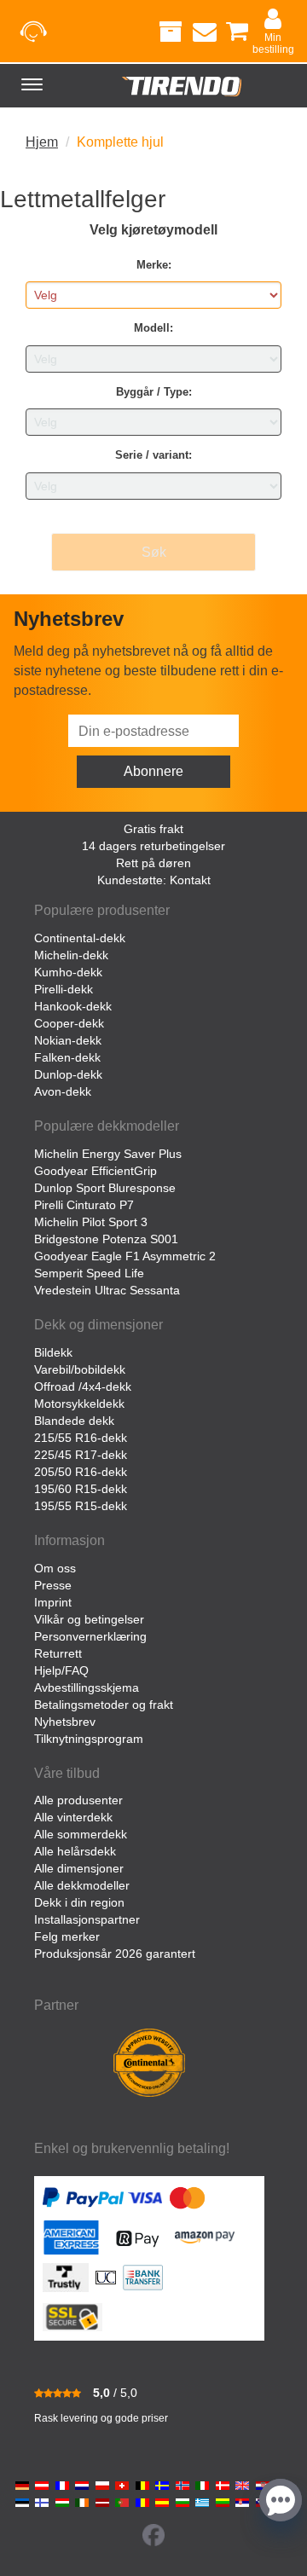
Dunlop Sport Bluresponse (105, 1188)
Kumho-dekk (68, 972)
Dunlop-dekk (68, 1074)
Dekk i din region (79, 1902)
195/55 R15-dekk (81, 1506)
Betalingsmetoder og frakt (104, 1705)
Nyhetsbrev (65, 1722)
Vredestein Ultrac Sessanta (107, 1290)
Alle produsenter (78, 1800)
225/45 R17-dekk (81, 1455)
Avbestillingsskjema (87, 1687)
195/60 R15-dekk (81, 1489)
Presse (53, 1585)
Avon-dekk (63, 1091)
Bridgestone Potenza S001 (106, 1239)
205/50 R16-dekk (81, 1472)
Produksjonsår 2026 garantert (115, 1954)
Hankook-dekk (73, 1006)
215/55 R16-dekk (81, 1438)
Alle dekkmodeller (82, 1885)
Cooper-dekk (69, 1023)
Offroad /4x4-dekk (83, 1386)
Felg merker (67, 1936)
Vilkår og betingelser (89, 1619)
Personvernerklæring (90, 1636)
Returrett (58, 1653)
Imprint (53, 1602)
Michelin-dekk (71, 955)
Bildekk (53, 1352)
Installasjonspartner (87, 1919)
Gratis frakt (153, 829)
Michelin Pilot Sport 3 (91, 1222)
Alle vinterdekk (73, 1817)
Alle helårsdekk (75, 1851)
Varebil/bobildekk (80, 1369)
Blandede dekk (74, 1421)
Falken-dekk (67, 1057)
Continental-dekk (80, 938)
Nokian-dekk (68, 1040)
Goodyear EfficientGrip (96, 1171)
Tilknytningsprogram (89, 1739)
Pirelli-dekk (64, 989)
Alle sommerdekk (81, 1834)
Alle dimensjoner (79, 1868)
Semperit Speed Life (89, 1273)
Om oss (55, 1568)
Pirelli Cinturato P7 (84, 1205)
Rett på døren (153, 863)
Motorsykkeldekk (79, 1404)
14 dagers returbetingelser (153, 846)
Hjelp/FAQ (61, 1670)
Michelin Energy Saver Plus (108, 1154)
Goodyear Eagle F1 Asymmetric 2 (125, 1256)
